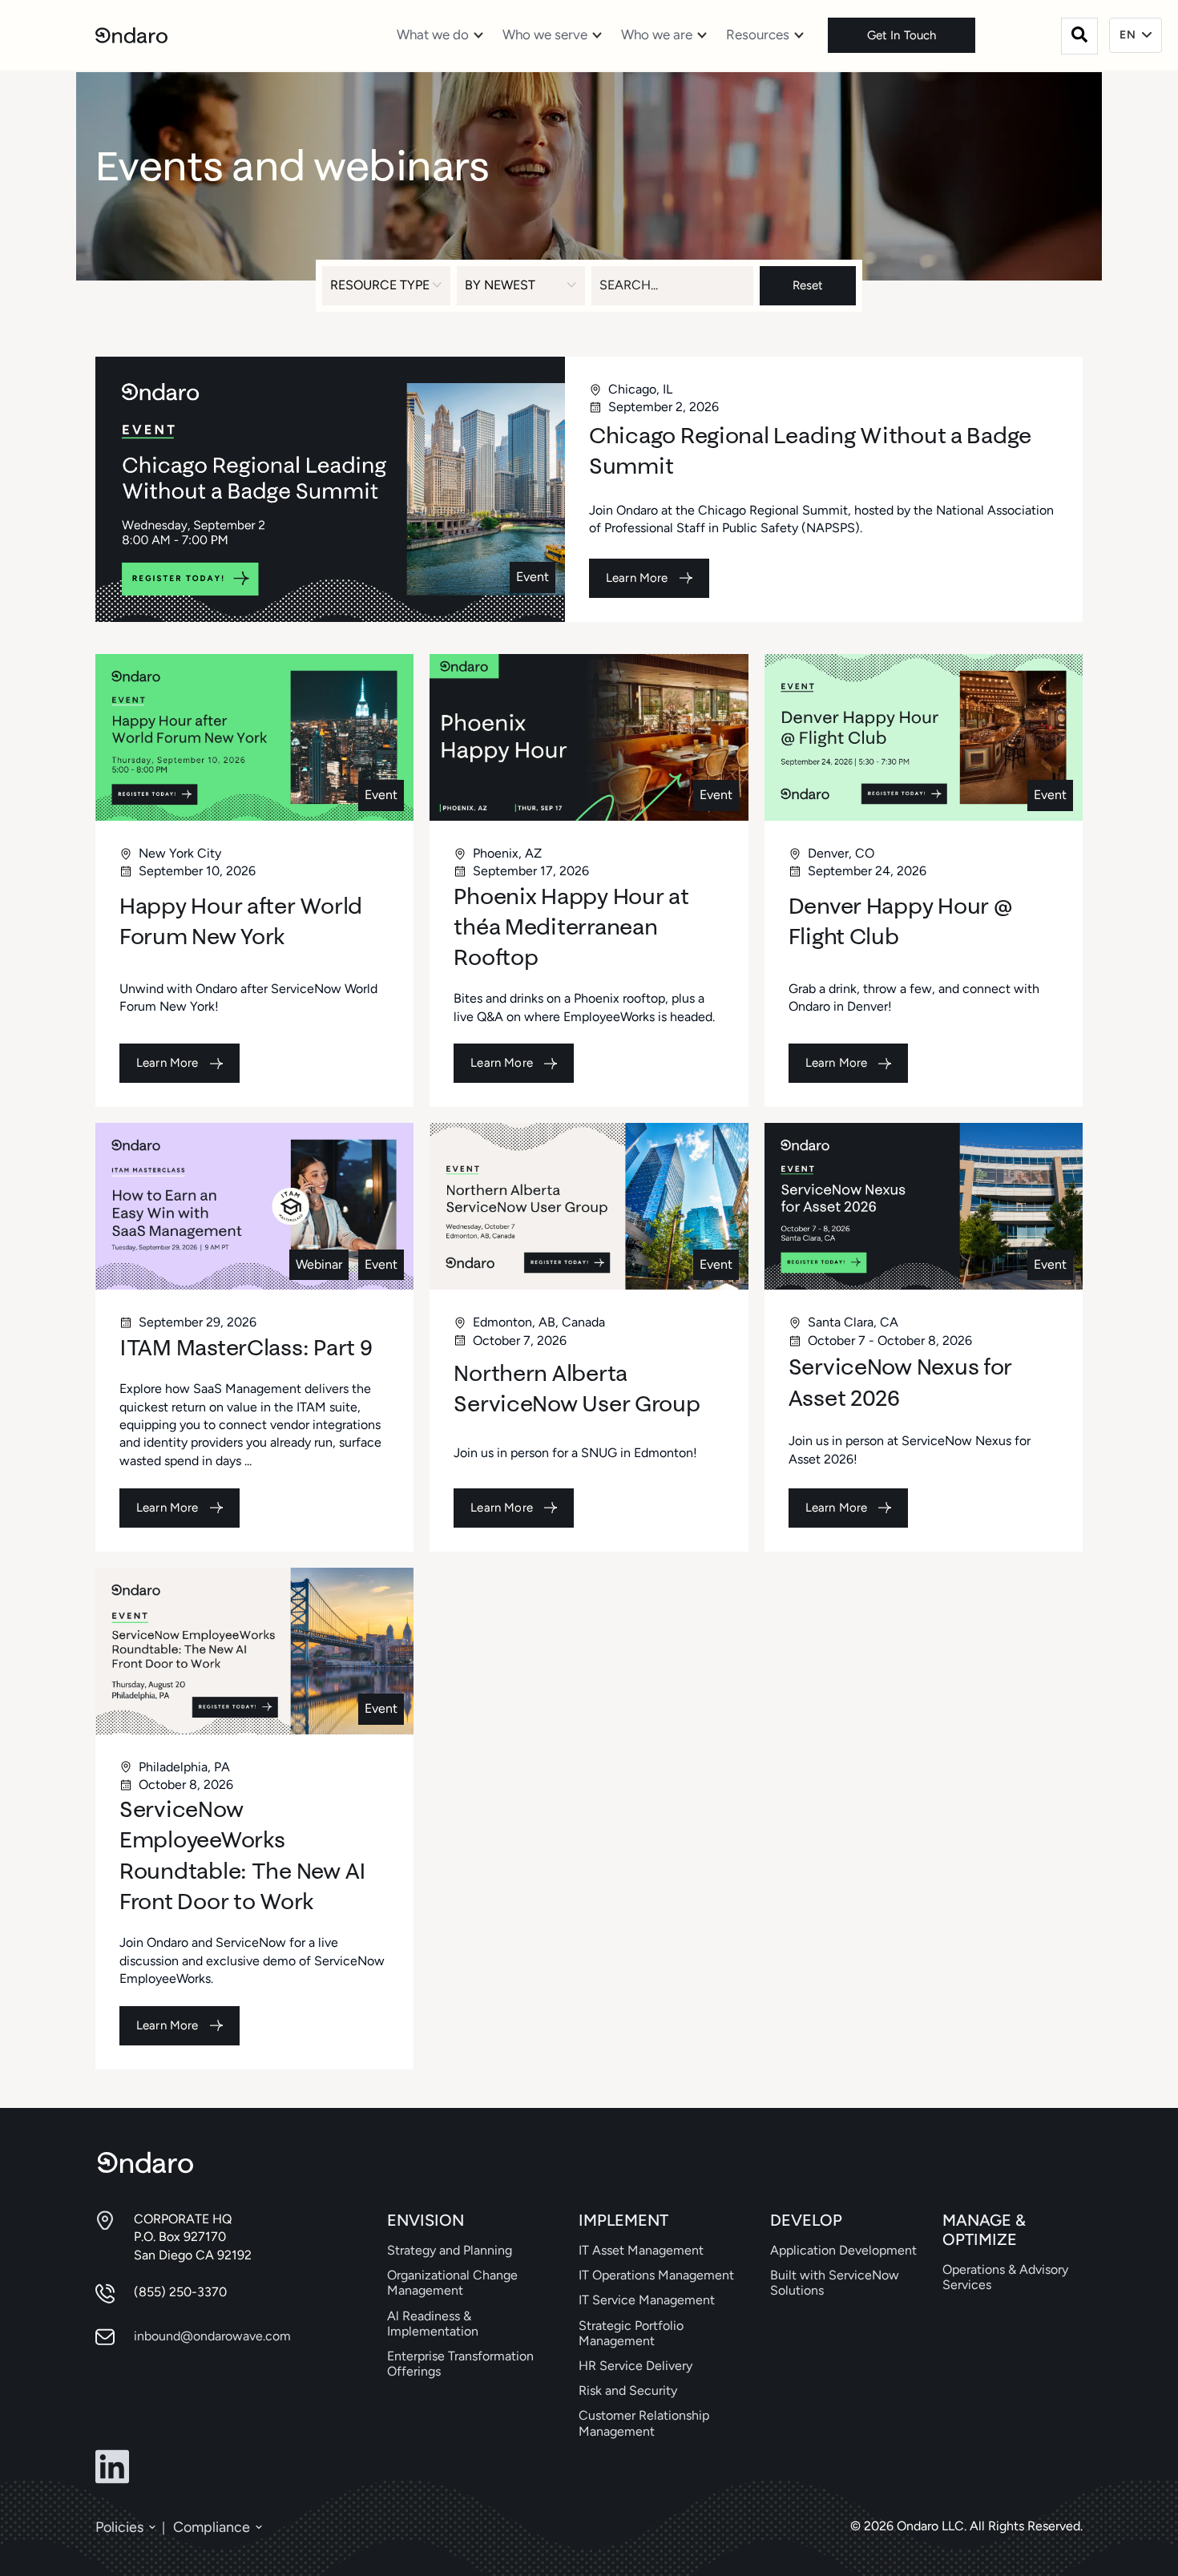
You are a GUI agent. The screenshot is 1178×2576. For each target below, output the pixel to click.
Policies (119, 2527)
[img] (330, 489)
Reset (808, 285)
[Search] (1079, 36)
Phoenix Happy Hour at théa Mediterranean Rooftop (571, 926)
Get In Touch (902, 35)
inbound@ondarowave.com (212, 2336)
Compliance (212, 2527)
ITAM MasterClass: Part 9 (246, 1347)
